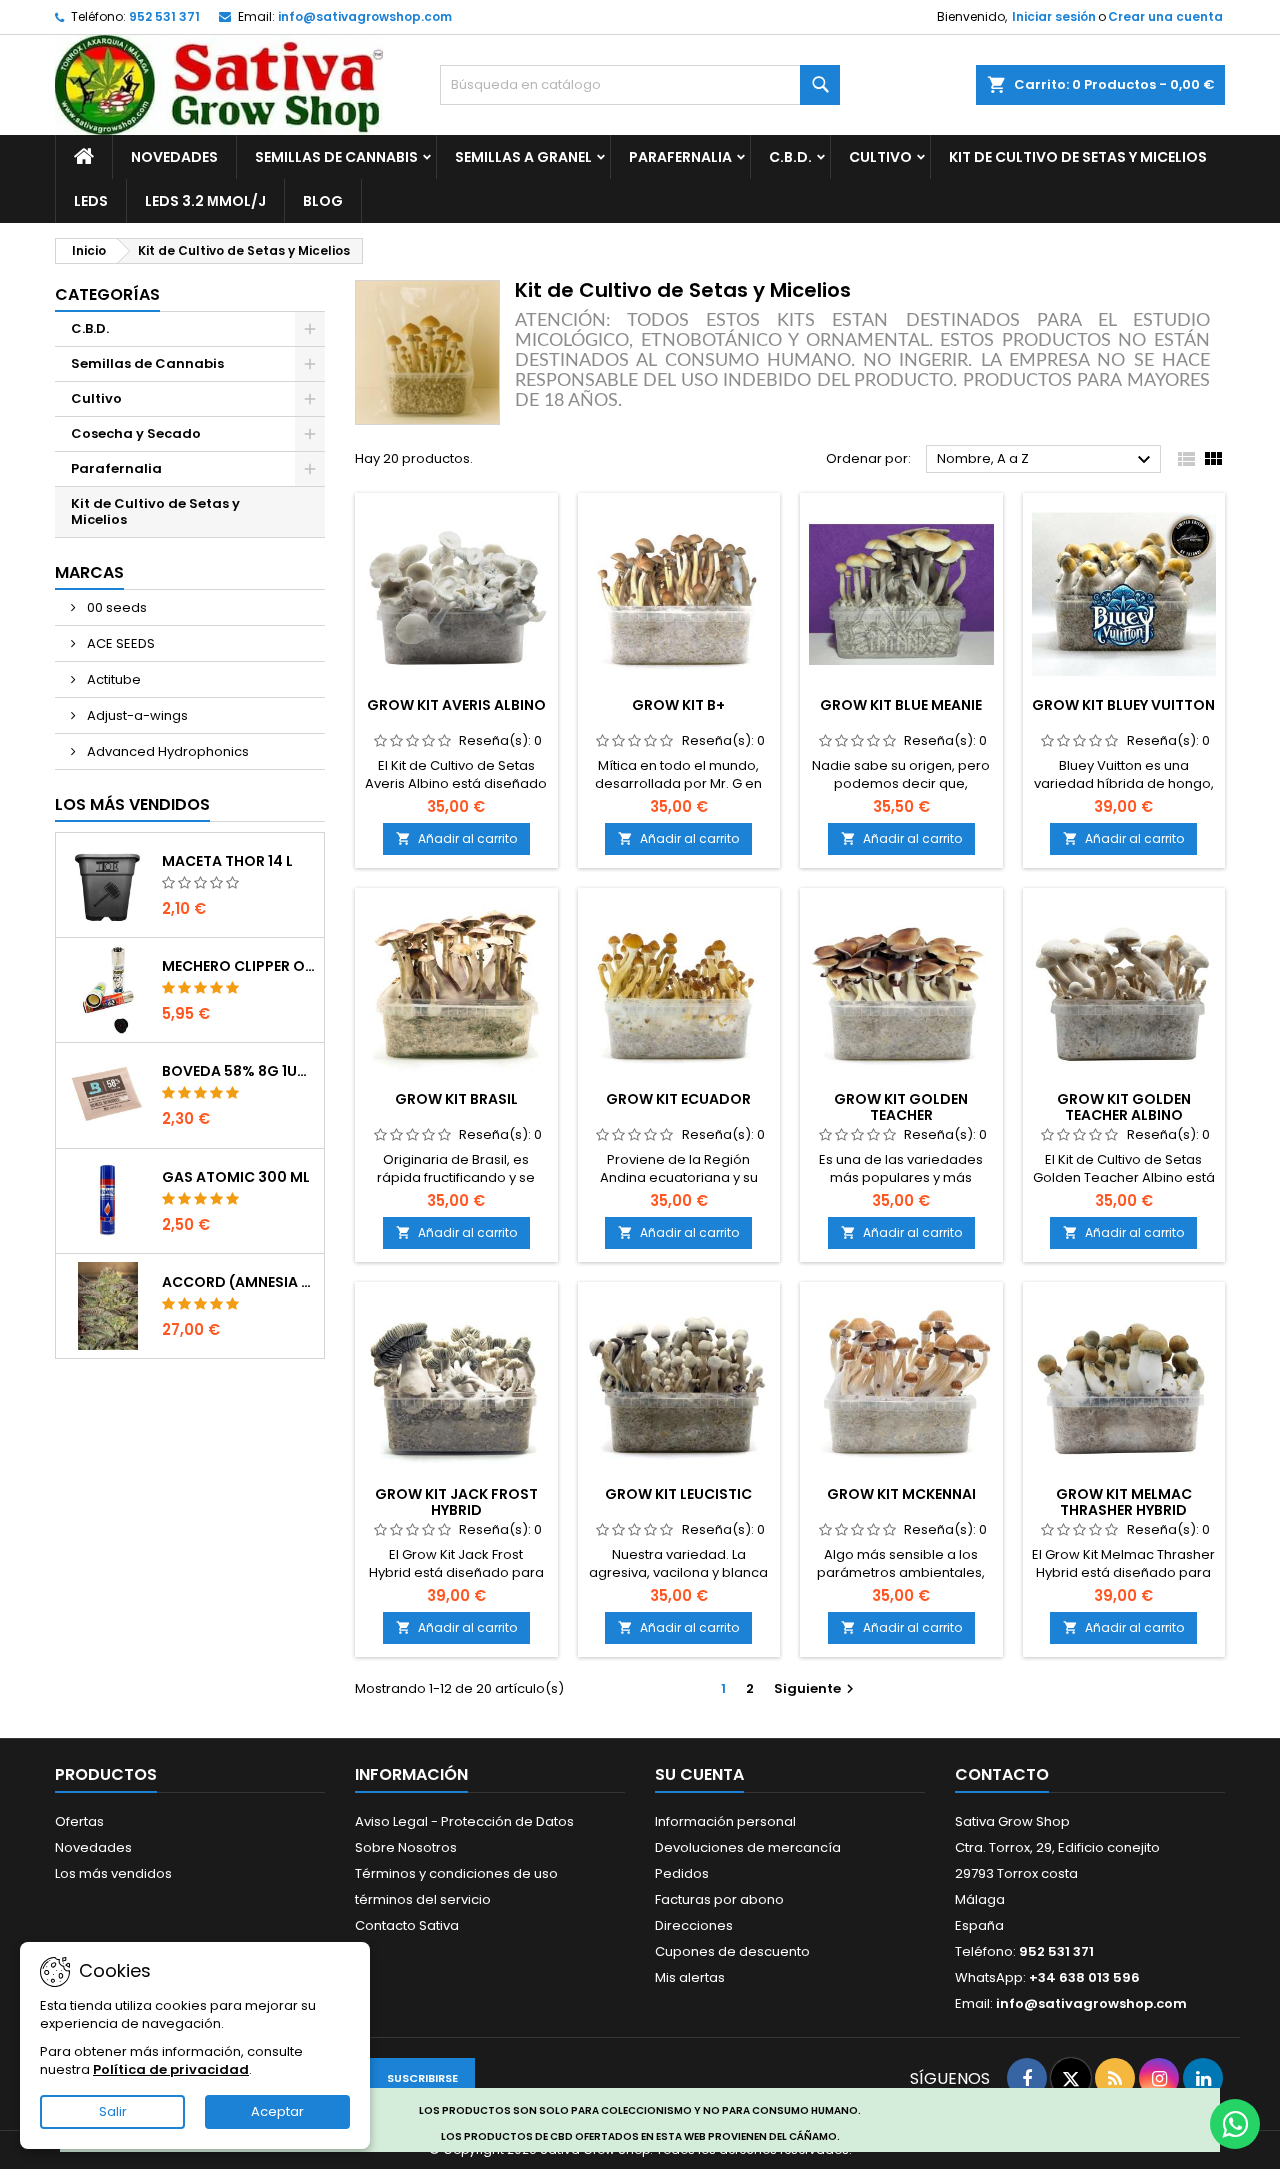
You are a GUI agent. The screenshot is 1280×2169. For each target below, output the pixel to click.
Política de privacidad (171, 2069)
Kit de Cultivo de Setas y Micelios (1078, 157)
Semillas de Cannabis (336, 157)
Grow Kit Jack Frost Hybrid (456, 1502)
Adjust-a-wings (136, 715)
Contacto (1002, 1774)
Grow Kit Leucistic (678, 1494)
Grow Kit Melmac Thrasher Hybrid (1124, 1502)
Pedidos (682, 1873)
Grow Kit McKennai (901, 1494)
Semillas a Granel (523, 157)
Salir (113, 2111)
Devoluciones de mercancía (748, 1847)
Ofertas (79, 1821)
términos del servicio (423, 1899)
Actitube (112, 679)
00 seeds (115, 607)
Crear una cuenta (1165, 16)
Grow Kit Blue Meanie (901, 705)
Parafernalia (680, 157)
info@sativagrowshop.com (365, 16)
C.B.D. (790, 157)
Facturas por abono (719, 1899)
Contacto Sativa (407, 1925)
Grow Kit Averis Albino (456, 705)
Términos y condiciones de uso (456, 1873)
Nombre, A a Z (1046, 460)
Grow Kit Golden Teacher (901, 1107)
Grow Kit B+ (678, 705)
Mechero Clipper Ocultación (239, 966)
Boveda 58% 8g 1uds (239, 1071)
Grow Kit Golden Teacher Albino (1124, 1107)
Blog (323, 201)
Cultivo (880, 157)
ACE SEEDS (119, 643)
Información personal (725, 1821)
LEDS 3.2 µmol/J (205, 201)
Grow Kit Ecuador (678, 1099)
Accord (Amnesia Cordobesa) (239, 1282)
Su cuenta (699, 1774)
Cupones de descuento (732, 1951)
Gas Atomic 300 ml (236, 1177)
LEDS (91, 201)
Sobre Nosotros (406, 1847)
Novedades (174, 157)
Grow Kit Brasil (456, 1099)
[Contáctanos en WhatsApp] (1235, 2124)
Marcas (89, 572)
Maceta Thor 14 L (227, 861)
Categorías (107, 294)
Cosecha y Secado (136, 433)
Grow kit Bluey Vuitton (1123, 705)
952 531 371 (164, 16)
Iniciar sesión (1054, 16)
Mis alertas (690, 1977)
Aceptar (277, 2111)
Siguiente (816, 1688)
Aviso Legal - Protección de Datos (464, 1821)
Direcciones (694, 1925)
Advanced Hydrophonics (166, 751)
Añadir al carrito (456, 838)
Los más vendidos (132, 804)
